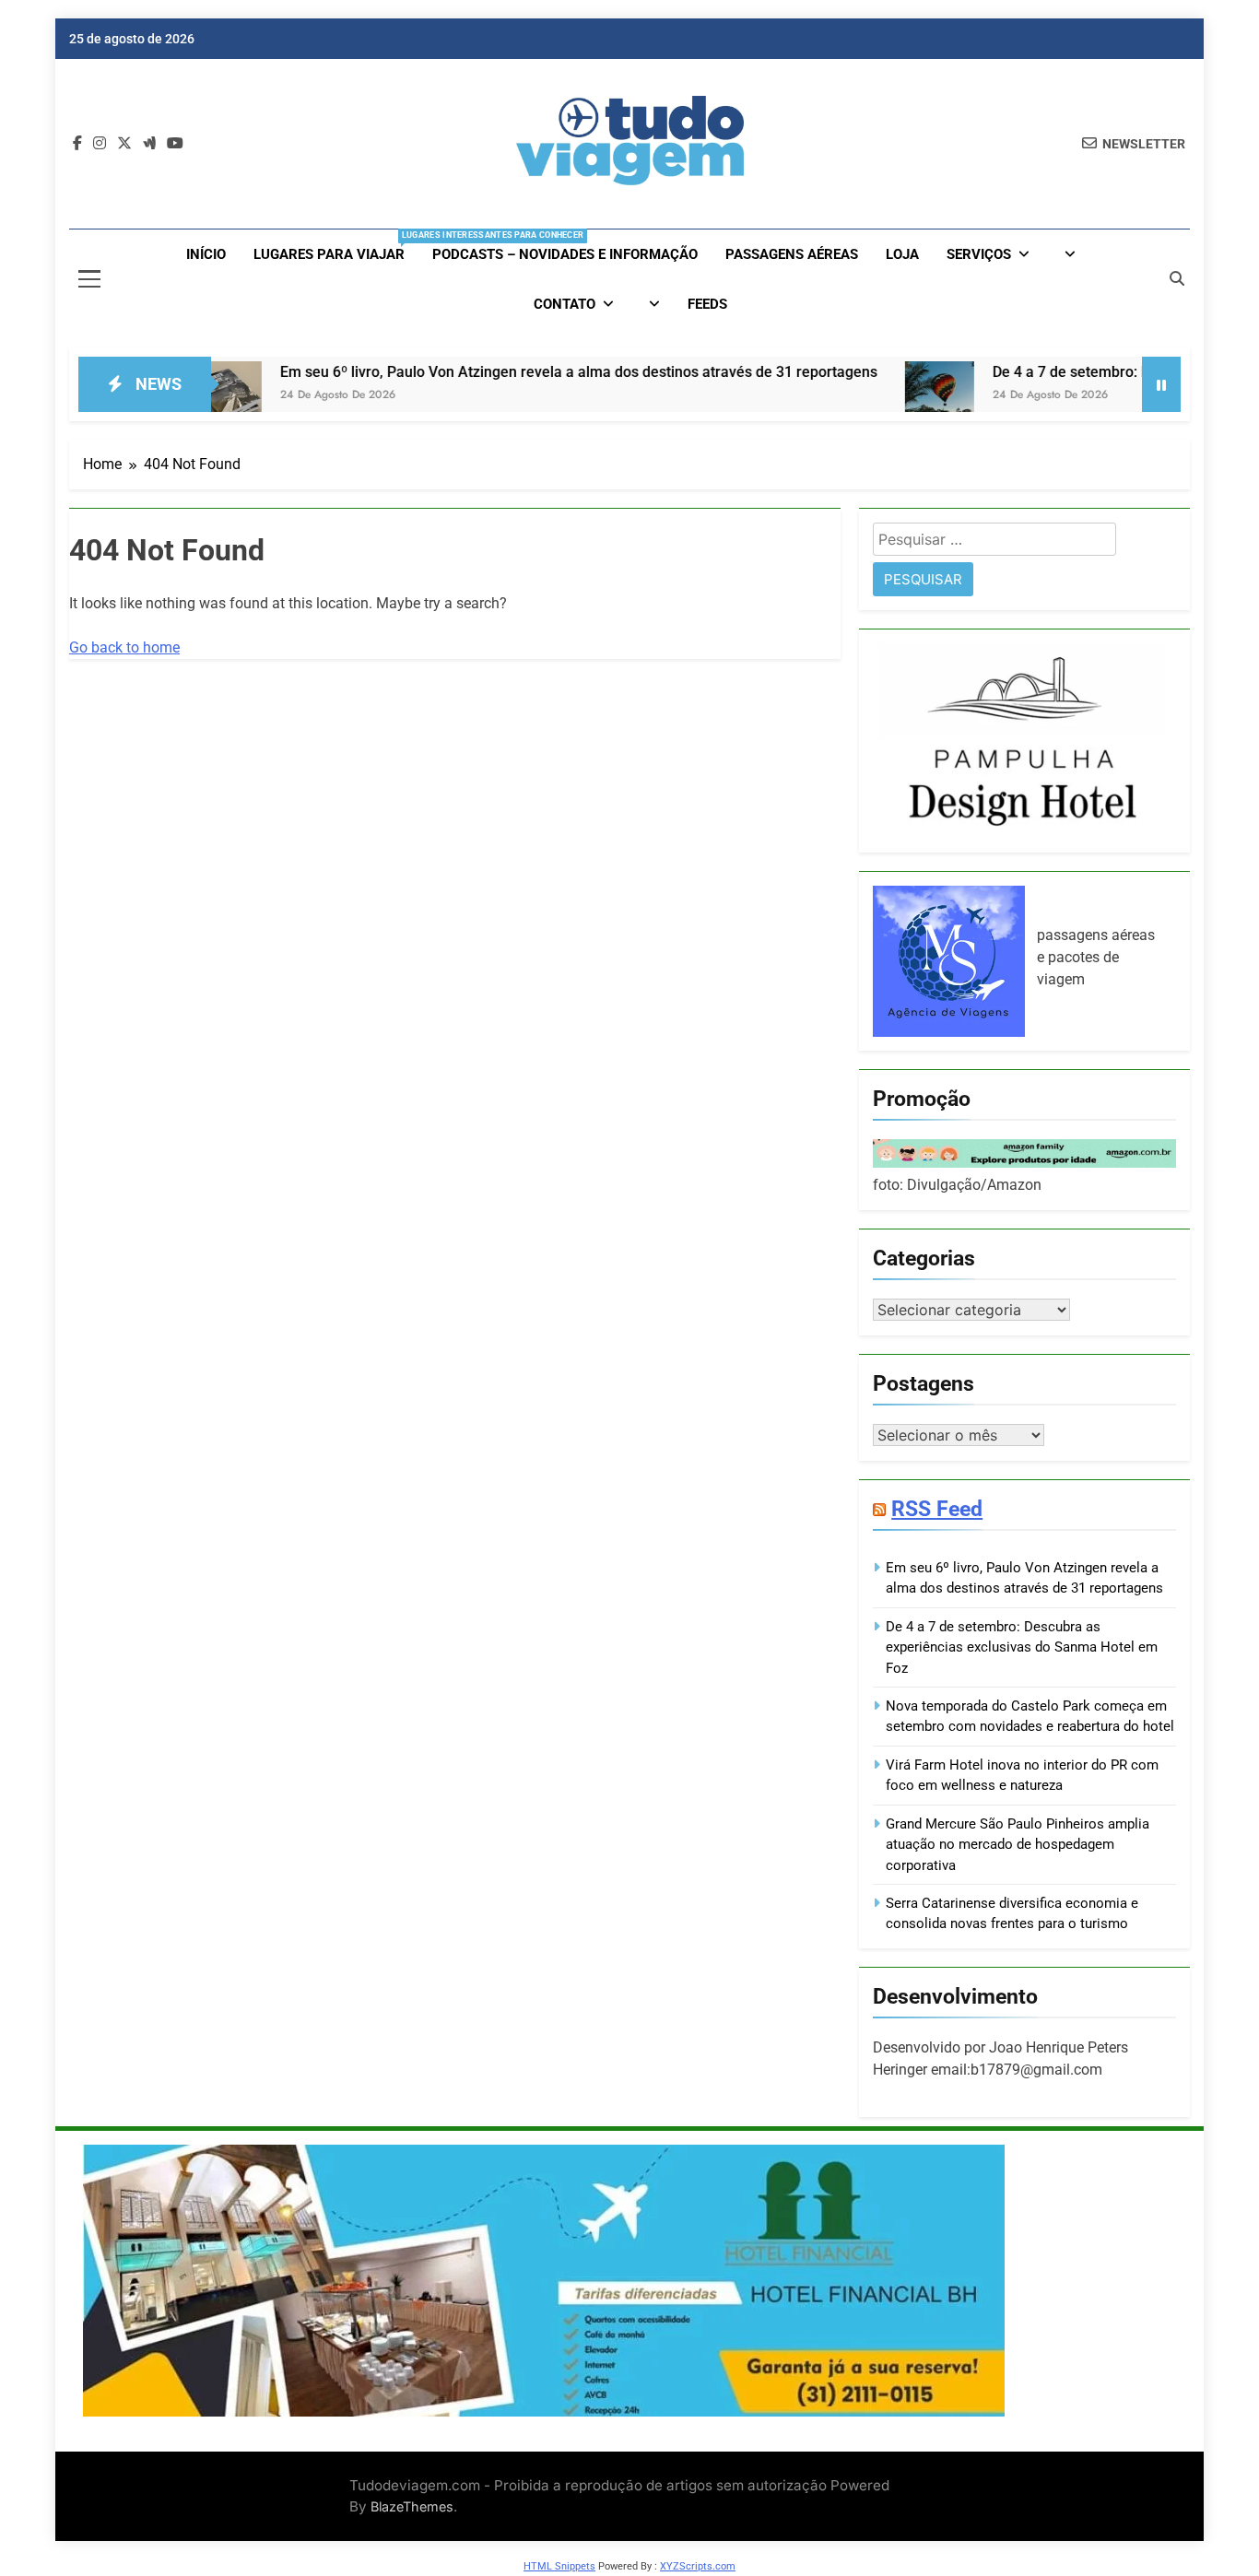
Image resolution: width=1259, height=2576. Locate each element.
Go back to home (124, 647)
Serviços (979, 254)
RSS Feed (937, 1509)
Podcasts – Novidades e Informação (565, 254)
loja (902, 254)
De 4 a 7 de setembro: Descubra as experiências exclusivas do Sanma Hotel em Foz (1022, 1647)
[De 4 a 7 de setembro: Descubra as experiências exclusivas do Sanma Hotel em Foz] (853, 396)
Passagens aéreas (792, 254)
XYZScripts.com (698, 2566)
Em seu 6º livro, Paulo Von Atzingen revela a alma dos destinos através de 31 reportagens (492, 372)
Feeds (707, 304)
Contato (565, 304)
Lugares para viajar (336, 247)
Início (206, 254)
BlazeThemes (412, 2506)
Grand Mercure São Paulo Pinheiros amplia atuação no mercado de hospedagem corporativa (1018, 1845)
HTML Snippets (559, 2566)
